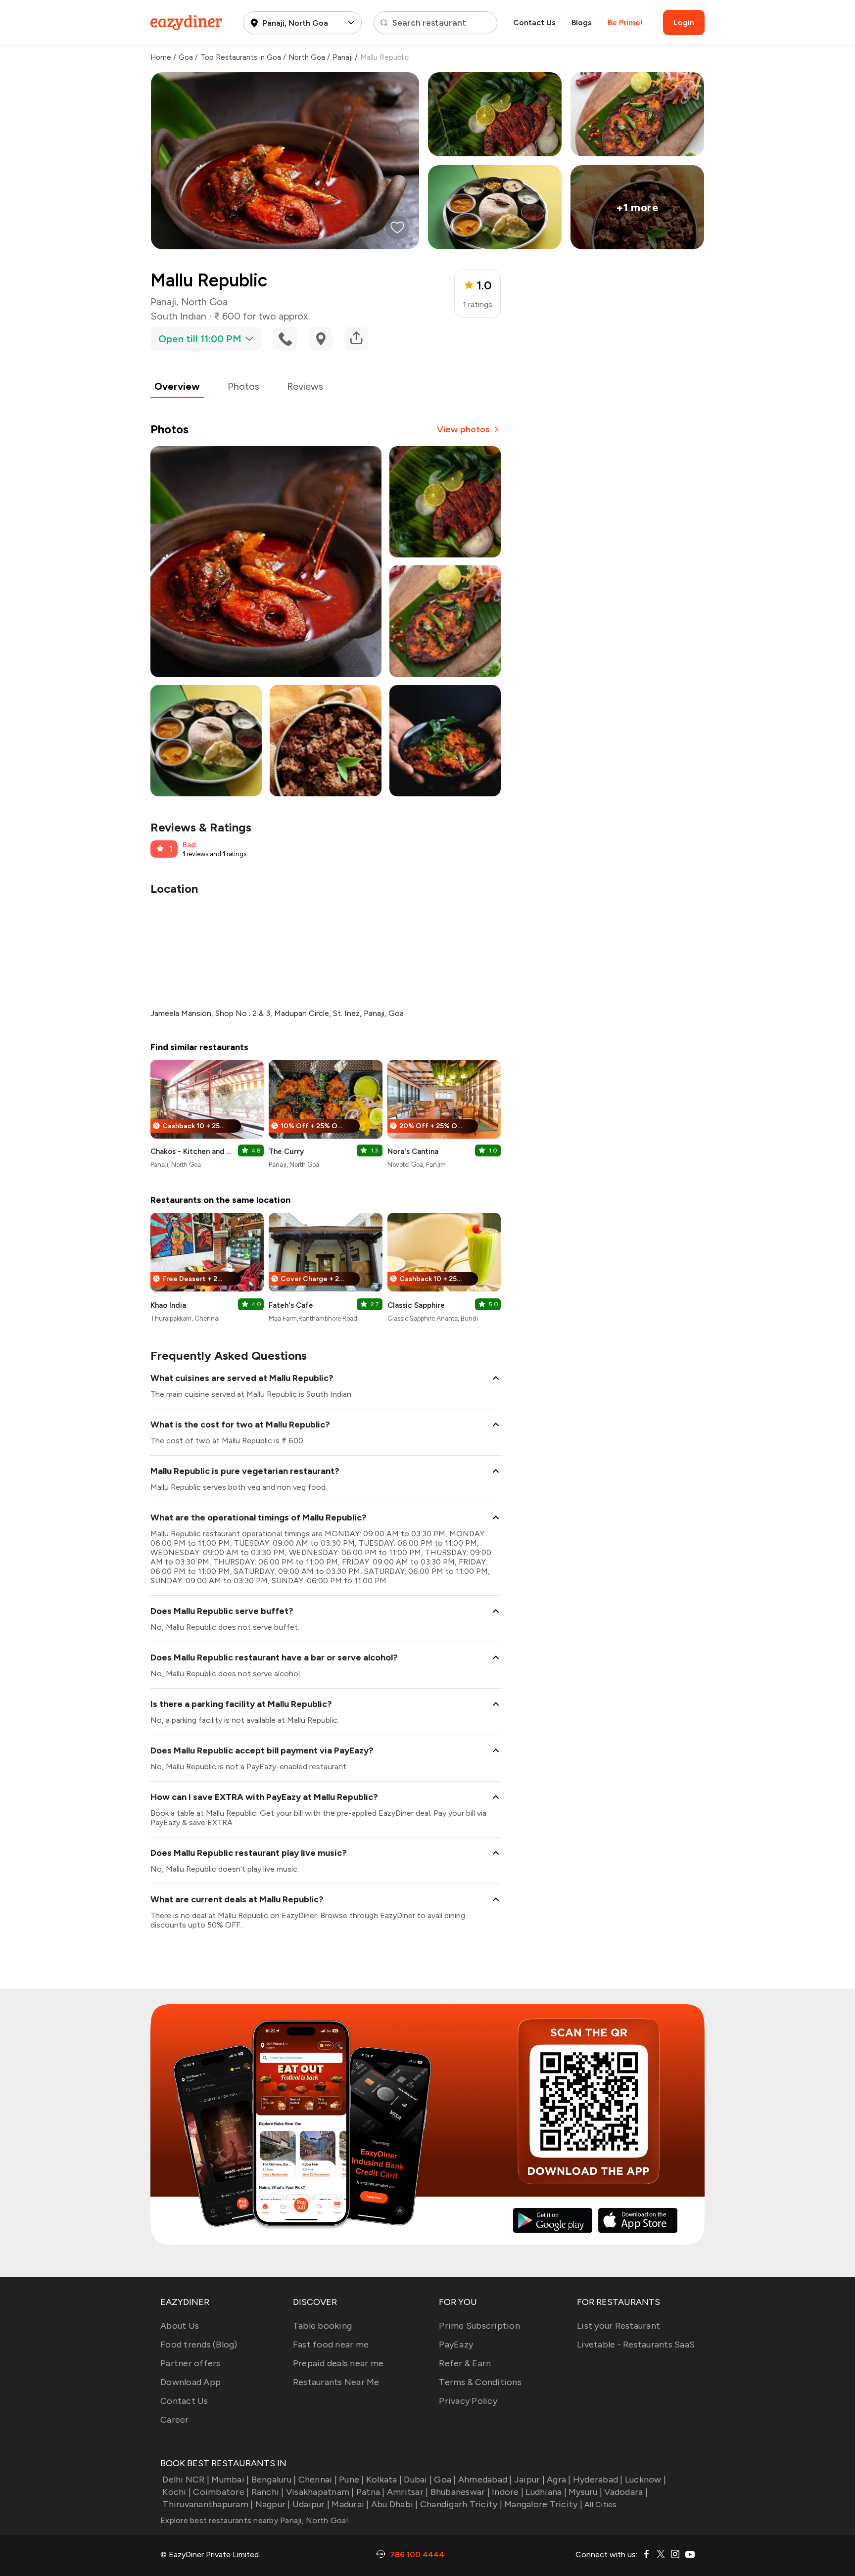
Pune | (352, 2480)
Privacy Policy (468, 2401)
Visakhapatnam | (320, 2492)
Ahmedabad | (485, 2480)
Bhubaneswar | (460, 2492)
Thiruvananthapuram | (208, 2504)
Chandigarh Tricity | (461, 2504)
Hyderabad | (598, 2480)
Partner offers (190, 2363)
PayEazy (456, 2345)
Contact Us (534, 23)
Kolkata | (384, 2480)
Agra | (559, 2480)
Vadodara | (626, 2492)
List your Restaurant (618, 2326)
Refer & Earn (465, 2363)
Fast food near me (331, 2345)
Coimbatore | (221, 2492)
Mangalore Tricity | (543, 2504)
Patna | (371, 2492)
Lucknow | (645, 2480)
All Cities (600, 2505)
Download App (190, 2382)
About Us (180, 2326)
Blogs (582, 23)
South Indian (178, 316)
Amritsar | (408, 2492)
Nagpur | (273, 2504)
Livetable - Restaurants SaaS (636, 2345)
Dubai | (418, 2480)
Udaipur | (311, 2504)
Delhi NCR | (186, 2480)
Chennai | (318, 2480)
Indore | (508, 2492)
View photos (463, 429)
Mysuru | (585, 2492)
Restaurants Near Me (336, 2382)
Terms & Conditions (480, 2382)
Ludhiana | (546, 2492)
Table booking (322, 2326)
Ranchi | (267, 2492)
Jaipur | (529, 2480)
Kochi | (177, 2492)
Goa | (445, 2480)
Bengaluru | (274, 2480)
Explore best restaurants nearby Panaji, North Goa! (255, 2520)
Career (175, 2420)
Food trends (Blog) (199, 2345)
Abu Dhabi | (395, 2504)
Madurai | (350, 2504)
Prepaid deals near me (338, 2363)
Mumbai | (230, 2480)
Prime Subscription (479, 2326)
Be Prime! (625, 23)
